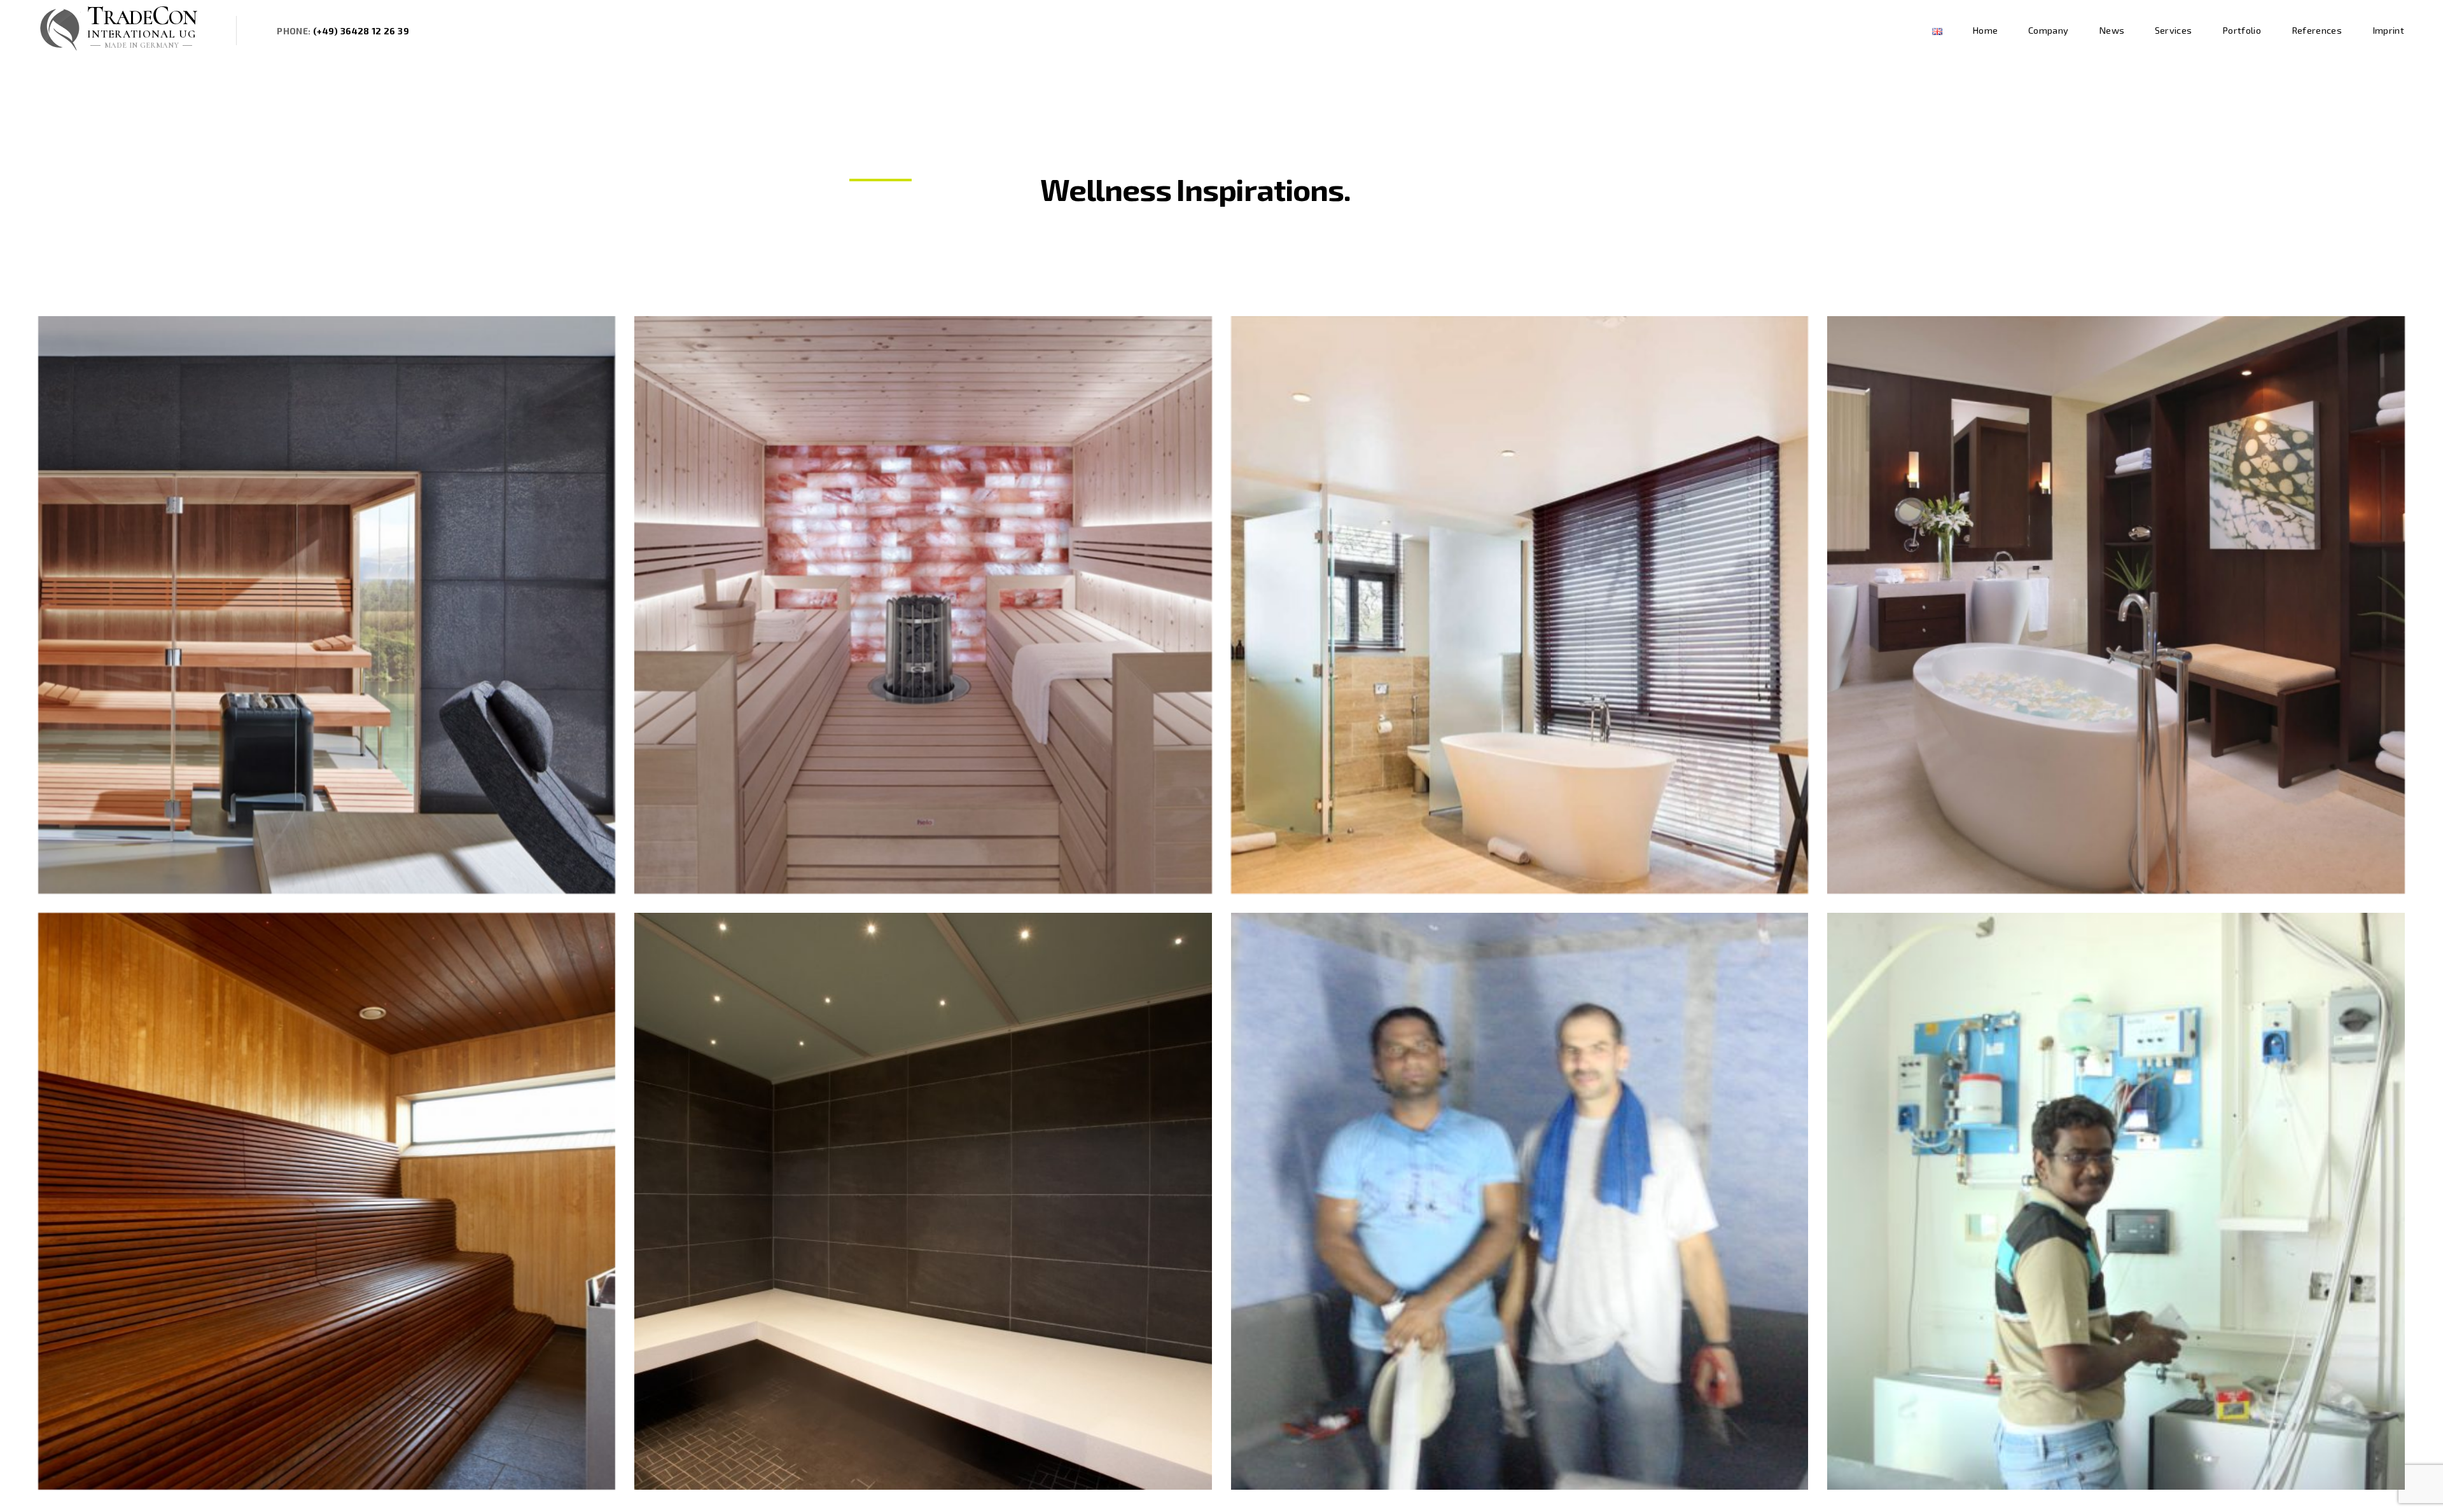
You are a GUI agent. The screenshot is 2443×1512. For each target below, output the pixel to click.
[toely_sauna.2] (327, 1202)
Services (2174, 30)
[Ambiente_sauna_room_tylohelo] (923, 605)
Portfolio (2242, 30)
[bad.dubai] (2116, 605)
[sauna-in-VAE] (2116, 1202)
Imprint (2388, 30)
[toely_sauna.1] (923, 1202)
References (2317, 30)
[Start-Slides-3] (1520, 605)
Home (1985, 30)
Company (2048, 30)
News (2112, 30)
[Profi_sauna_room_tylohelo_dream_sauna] (327, 605)
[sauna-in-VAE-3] (1520, 1202)
